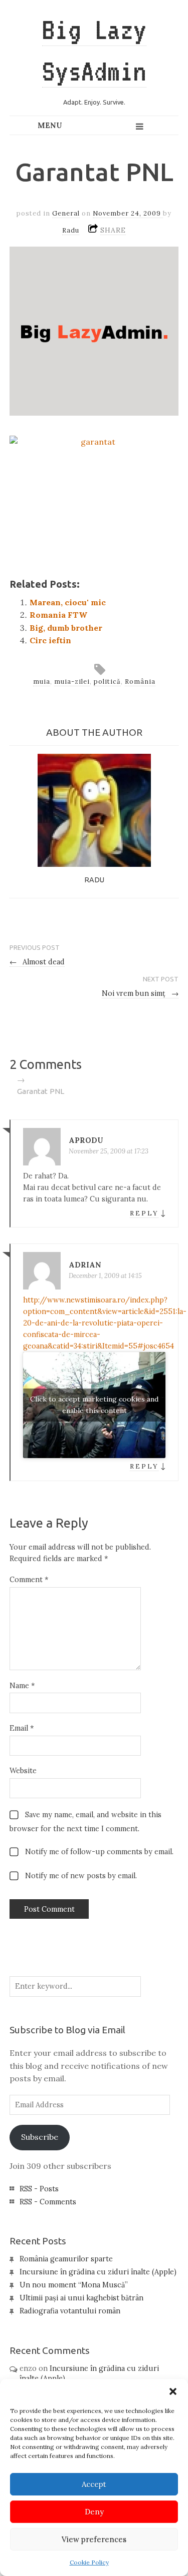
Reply (144, 1213)
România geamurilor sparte (66, 2259)
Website (23, 1771)
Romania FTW (58, 615)
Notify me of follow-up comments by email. (99, 1852)
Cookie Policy (89, 2562)
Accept (94, 2484)
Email (22, 1728)
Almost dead (37, 962)
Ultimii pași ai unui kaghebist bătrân (81, 2298)
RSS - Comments (48, 2202)
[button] (173, 2391)
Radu (71, 230)
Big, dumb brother (66, 628)
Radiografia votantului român (70, 2311)
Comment (29, 1580)
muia (42, 682)
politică (107, 682)
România (140, 682)
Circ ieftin (50, 640)
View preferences (94, 2539)
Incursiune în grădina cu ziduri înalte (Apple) (98, 2272)
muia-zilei (72, 682)
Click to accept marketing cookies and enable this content (94, 1405)
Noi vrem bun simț (140, 993)
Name (22, 1686)
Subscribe (40, 2137)
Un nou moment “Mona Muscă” (74, 2285)
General (66, 213)
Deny (94, 2512)
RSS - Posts (39, 2189)
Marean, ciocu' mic (68, 602)
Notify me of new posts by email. (81, 1876)
